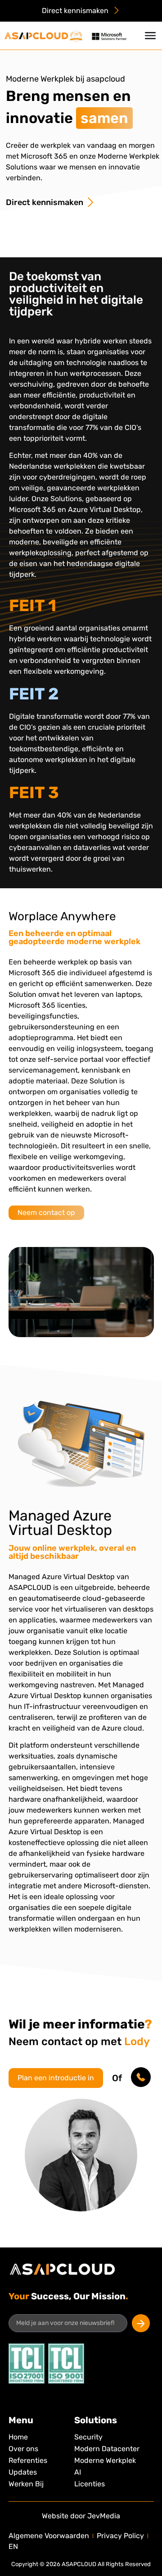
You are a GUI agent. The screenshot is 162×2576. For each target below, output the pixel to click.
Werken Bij (26, 2484)
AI (78, 2472)
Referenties (28, 2460)
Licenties (90, 2484)
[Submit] (141, 2323)
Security (88, 2437)
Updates (23, 2472)
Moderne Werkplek (105, 2460)
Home (18, 2437)
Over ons (23, 2449)
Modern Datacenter (107, 2449)
